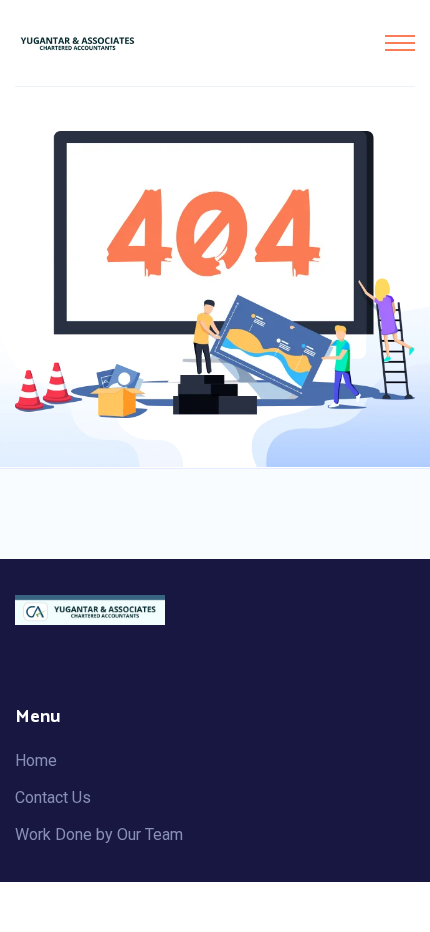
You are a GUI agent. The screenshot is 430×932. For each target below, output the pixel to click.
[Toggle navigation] (400, 43)
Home (36, 760)
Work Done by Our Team (99, 834)
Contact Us (53, 797)
